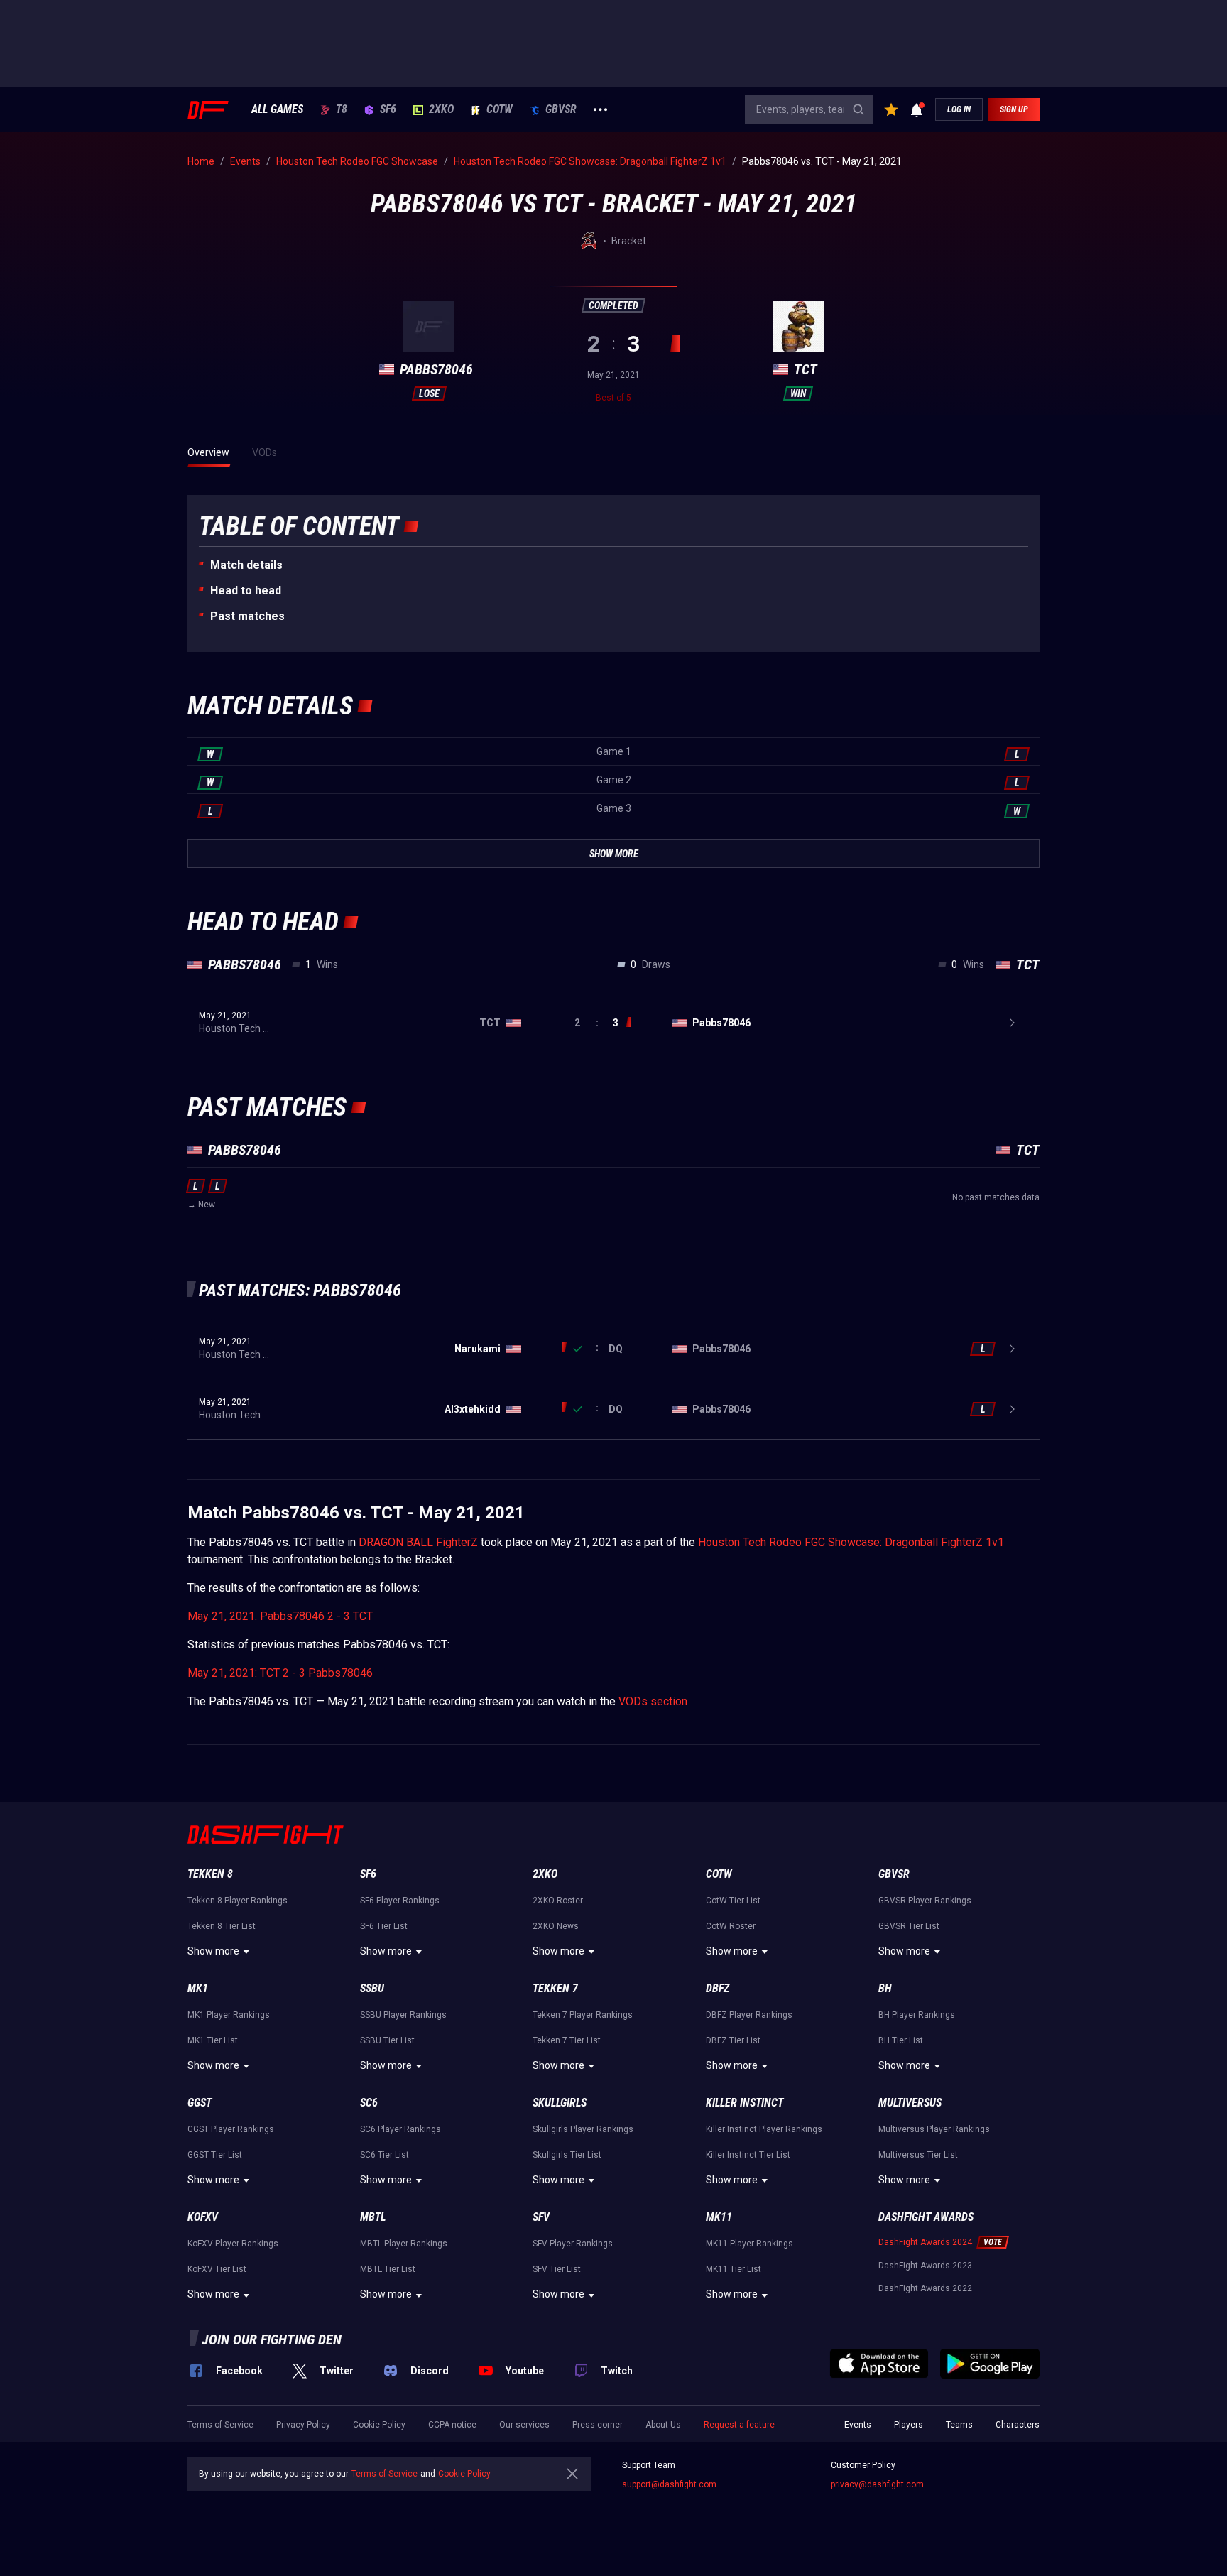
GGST (200, 2103)
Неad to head (246, 591)
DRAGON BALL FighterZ (418, 1542)
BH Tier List (901, 2040)
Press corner (598, 2425)
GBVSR (561, 109)
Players (909, 2425)
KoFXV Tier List (217, 2269)
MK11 (719, 2217)
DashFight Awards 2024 (925, 2242)
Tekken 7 (555, 1988)
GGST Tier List (215, 2155)
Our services (524, 2425)
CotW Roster (731, 1926)
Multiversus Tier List (918, 2155)
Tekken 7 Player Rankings (583, 2015)
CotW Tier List (733, 1901)
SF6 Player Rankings (400, 1901)
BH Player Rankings (917, 2015)
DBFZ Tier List (733, 2040)
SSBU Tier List (387, 2040)
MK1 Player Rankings (229, 2015)
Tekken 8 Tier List (222, 1926)
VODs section (653, 1701)
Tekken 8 (210, 1874)
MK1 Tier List (213, 2040)
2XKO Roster (558, 1901)
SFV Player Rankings (573, 2244)
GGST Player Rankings (231, 2129)
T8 (342, 109)
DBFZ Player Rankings (749, 2015)
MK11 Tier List (734, 2269)
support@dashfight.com (669, 2484)
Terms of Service (220, 2425)
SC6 (369, 2103)
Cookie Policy (379, 2425)
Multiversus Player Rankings (934, 2129)
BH (885, 1988)
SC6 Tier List (385, 2155)
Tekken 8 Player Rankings (238, 1901)
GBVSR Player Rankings (925, 1901)
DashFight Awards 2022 (925, 2288)
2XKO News (556, 1926)
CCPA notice (452, 2425)
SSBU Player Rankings (403, 2015)
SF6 (388, 109)
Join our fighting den (272, 2339)
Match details (246, 565)
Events (858, 2425)
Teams (959, 2425)
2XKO (441, 109)
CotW (500, 109)
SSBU (372, 1988)
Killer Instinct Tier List (748, 2155)
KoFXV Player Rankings (233, 2244)
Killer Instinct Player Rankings (764, 2129)
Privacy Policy (303, 2425)
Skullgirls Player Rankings (583, 2129)
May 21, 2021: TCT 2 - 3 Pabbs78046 (280, 1673)
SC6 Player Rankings (400, 2129)
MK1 (198, 1988)
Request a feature (739, 2425)
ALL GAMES (277, 109)
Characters (1018, 2425)
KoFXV (203, 2217)
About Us (663, 2425)
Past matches (247, 616)
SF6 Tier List (384, 1926)
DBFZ (718, 1988)
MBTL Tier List (388, 2269)
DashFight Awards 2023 (925, 2266)
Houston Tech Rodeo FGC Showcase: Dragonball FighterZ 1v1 (851, 1542)
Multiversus (910, 2103)
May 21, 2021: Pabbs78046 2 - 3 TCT (280, 1616)
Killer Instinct (745, 2103)
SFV (541, 2217)
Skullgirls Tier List (567, 2155)
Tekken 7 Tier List (567, 2040)
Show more (213, 1951)
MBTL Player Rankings (404, 2244)
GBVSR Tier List (909, 1926)
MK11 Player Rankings (749, 2244)
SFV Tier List (557, 2269)
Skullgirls (560, 2103)
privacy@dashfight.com (877, 2484)
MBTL (373, 2217)
